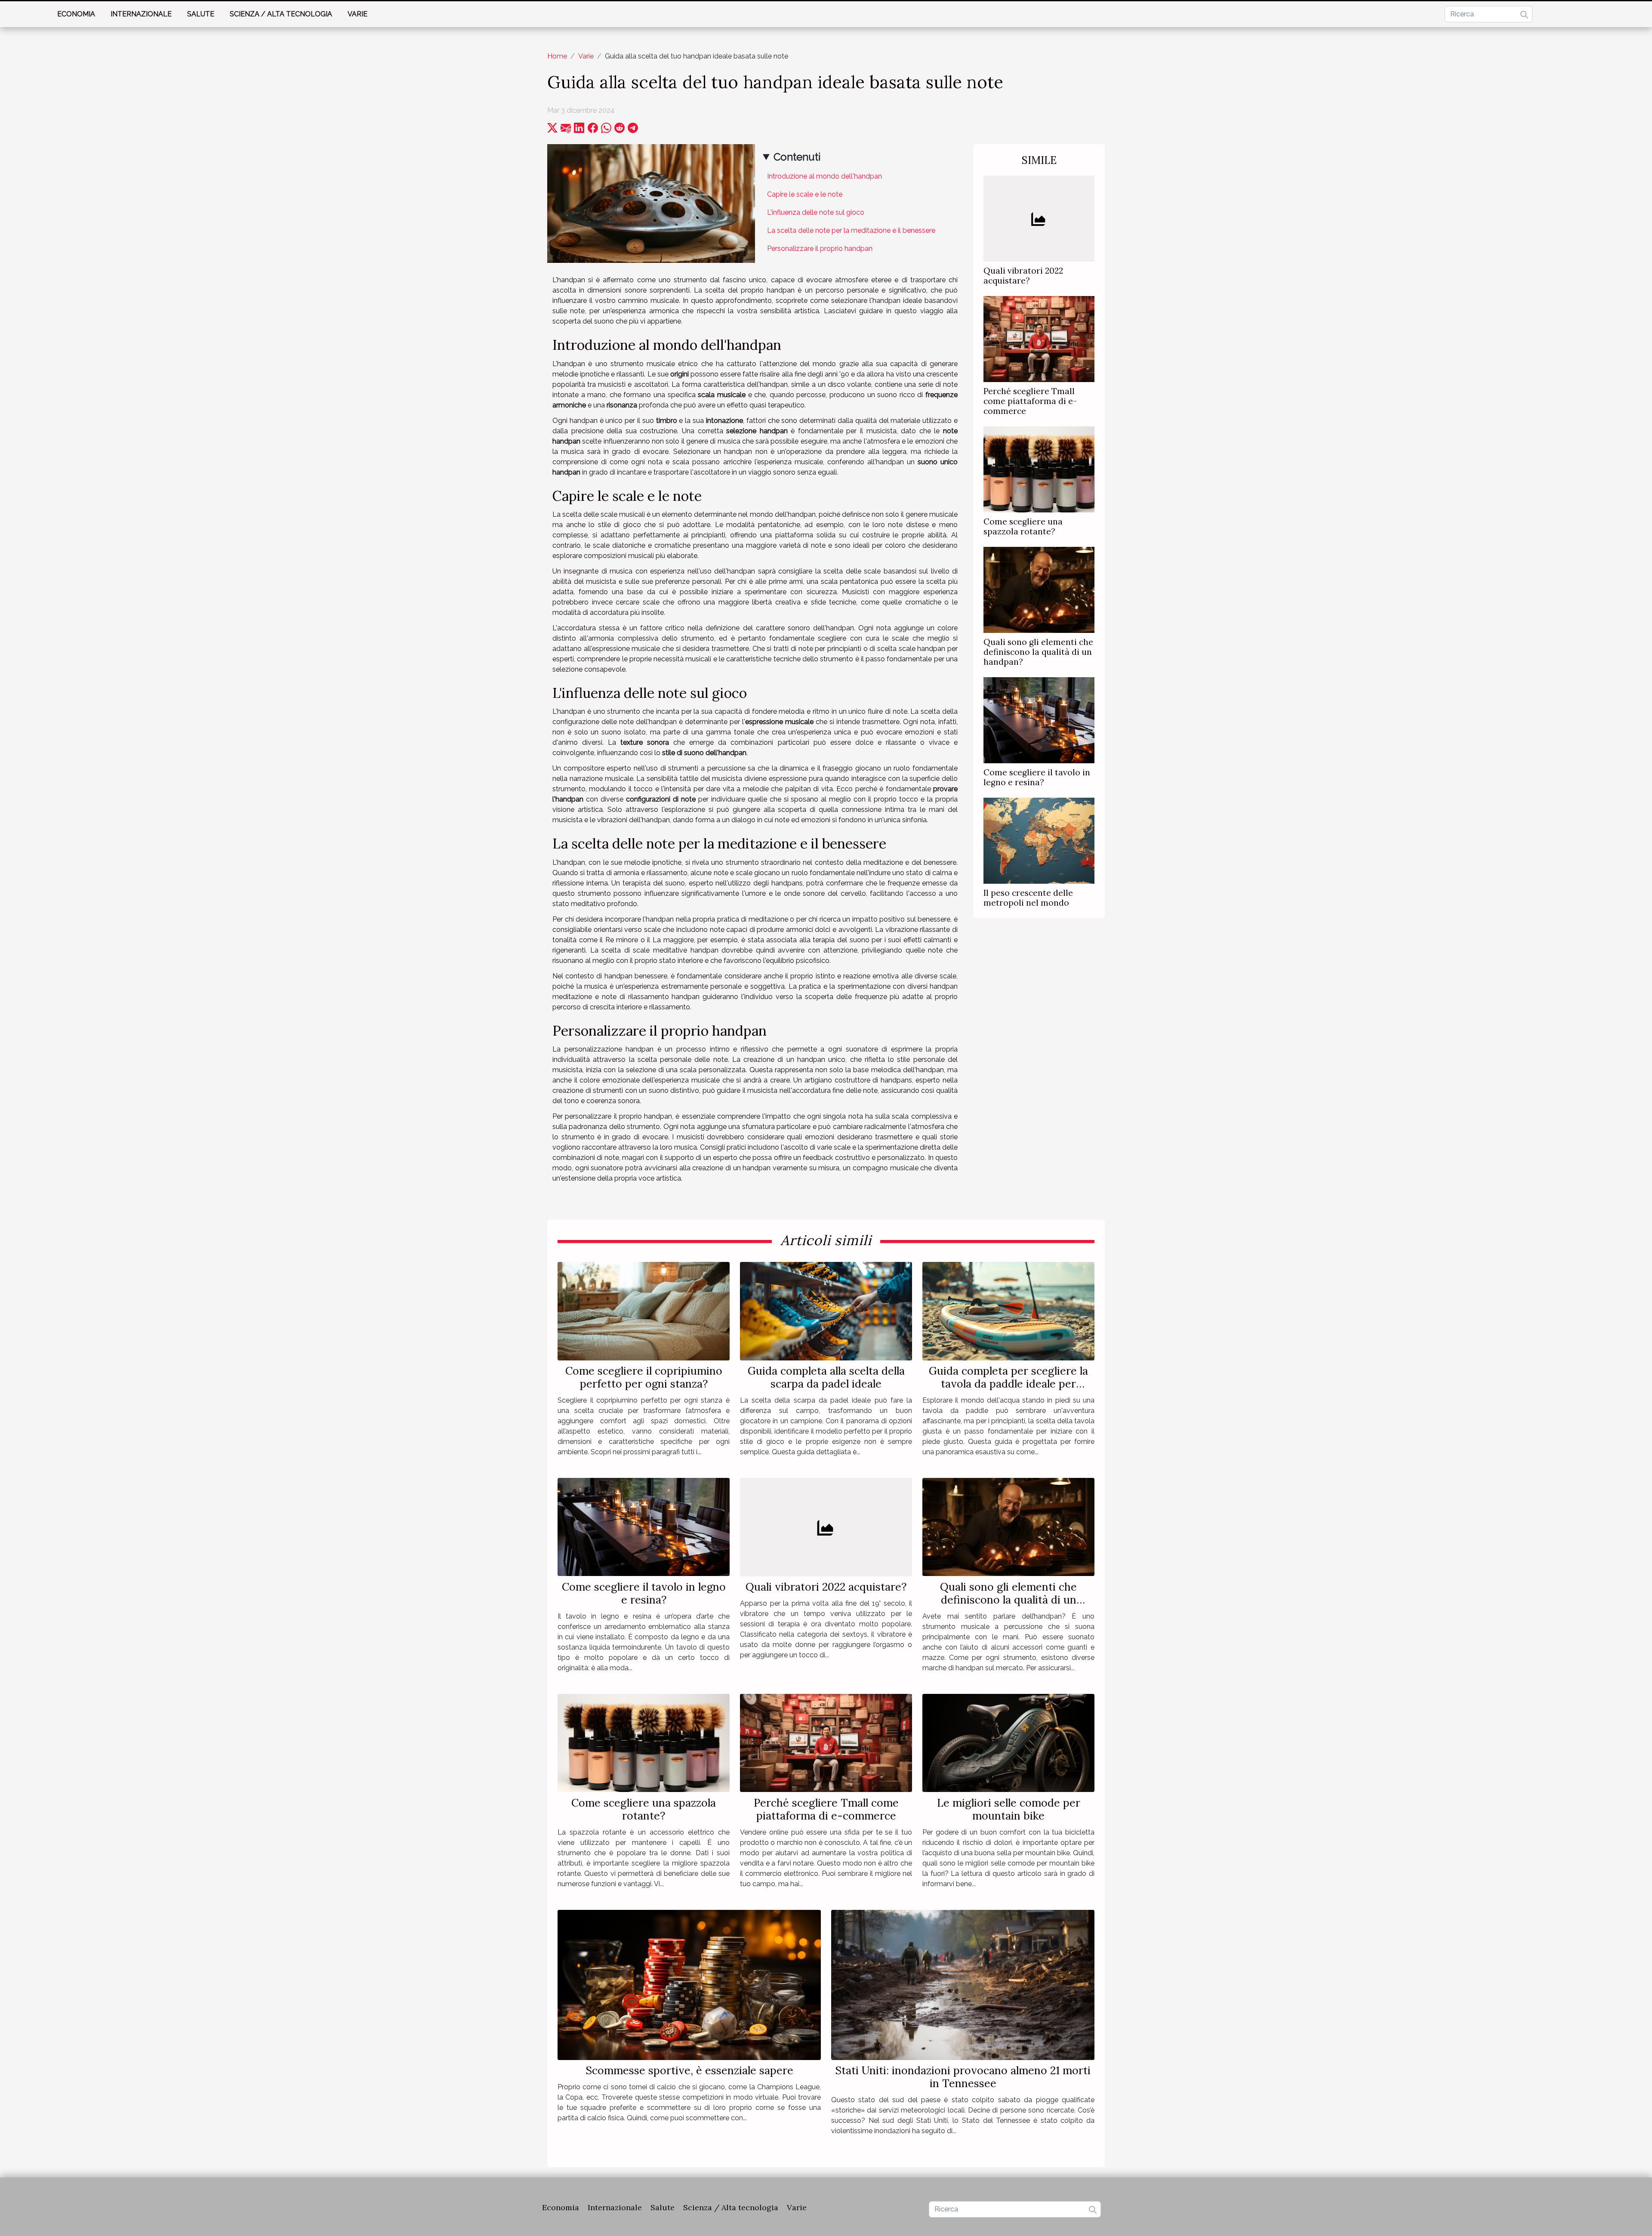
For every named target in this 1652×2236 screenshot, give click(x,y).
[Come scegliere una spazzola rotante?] (1039, 469)
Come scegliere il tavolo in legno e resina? (1037, 777)
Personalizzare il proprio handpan (820, 248)
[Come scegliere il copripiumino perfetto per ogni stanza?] (644, 1311)
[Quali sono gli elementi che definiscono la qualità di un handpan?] (1039, 589)
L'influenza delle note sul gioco (816, 212)
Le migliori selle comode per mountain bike (1009, 1809)
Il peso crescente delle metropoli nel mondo (1028, 898)
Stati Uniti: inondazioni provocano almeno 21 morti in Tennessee (963, 2077)
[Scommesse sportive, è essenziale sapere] (689, 1984)
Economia (76, 14)
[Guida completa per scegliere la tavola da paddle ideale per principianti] (1008, 1311)
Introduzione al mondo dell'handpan (824, 176)
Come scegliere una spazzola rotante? (1023, 526)
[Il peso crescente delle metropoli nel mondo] (1039, 840)
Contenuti (797, 157)
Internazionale (141, 14)
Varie (358, 14)
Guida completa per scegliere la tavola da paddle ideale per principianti (1008, 1384)
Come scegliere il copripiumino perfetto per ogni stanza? (644, 1377)
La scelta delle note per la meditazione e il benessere (851, 230)
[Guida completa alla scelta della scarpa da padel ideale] (826, 1311)
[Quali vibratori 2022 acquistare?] (1039, 218)
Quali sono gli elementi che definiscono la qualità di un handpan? (1038, 652)
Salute (201, 14)
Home (557, 56)
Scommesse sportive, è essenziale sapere (689, 2070)
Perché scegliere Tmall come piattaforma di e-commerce (1030, 401)
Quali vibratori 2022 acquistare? (1023, 276)
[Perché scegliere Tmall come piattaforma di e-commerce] (1039, 338)
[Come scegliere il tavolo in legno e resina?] (1039, 720)
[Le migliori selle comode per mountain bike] (1008, 1742)
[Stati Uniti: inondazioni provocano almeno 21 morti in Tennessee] (963, 1984)
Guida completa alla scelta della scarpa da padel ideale (826, 1377)
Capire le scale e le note (805, 194)
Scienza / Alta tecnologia (281, 14)
